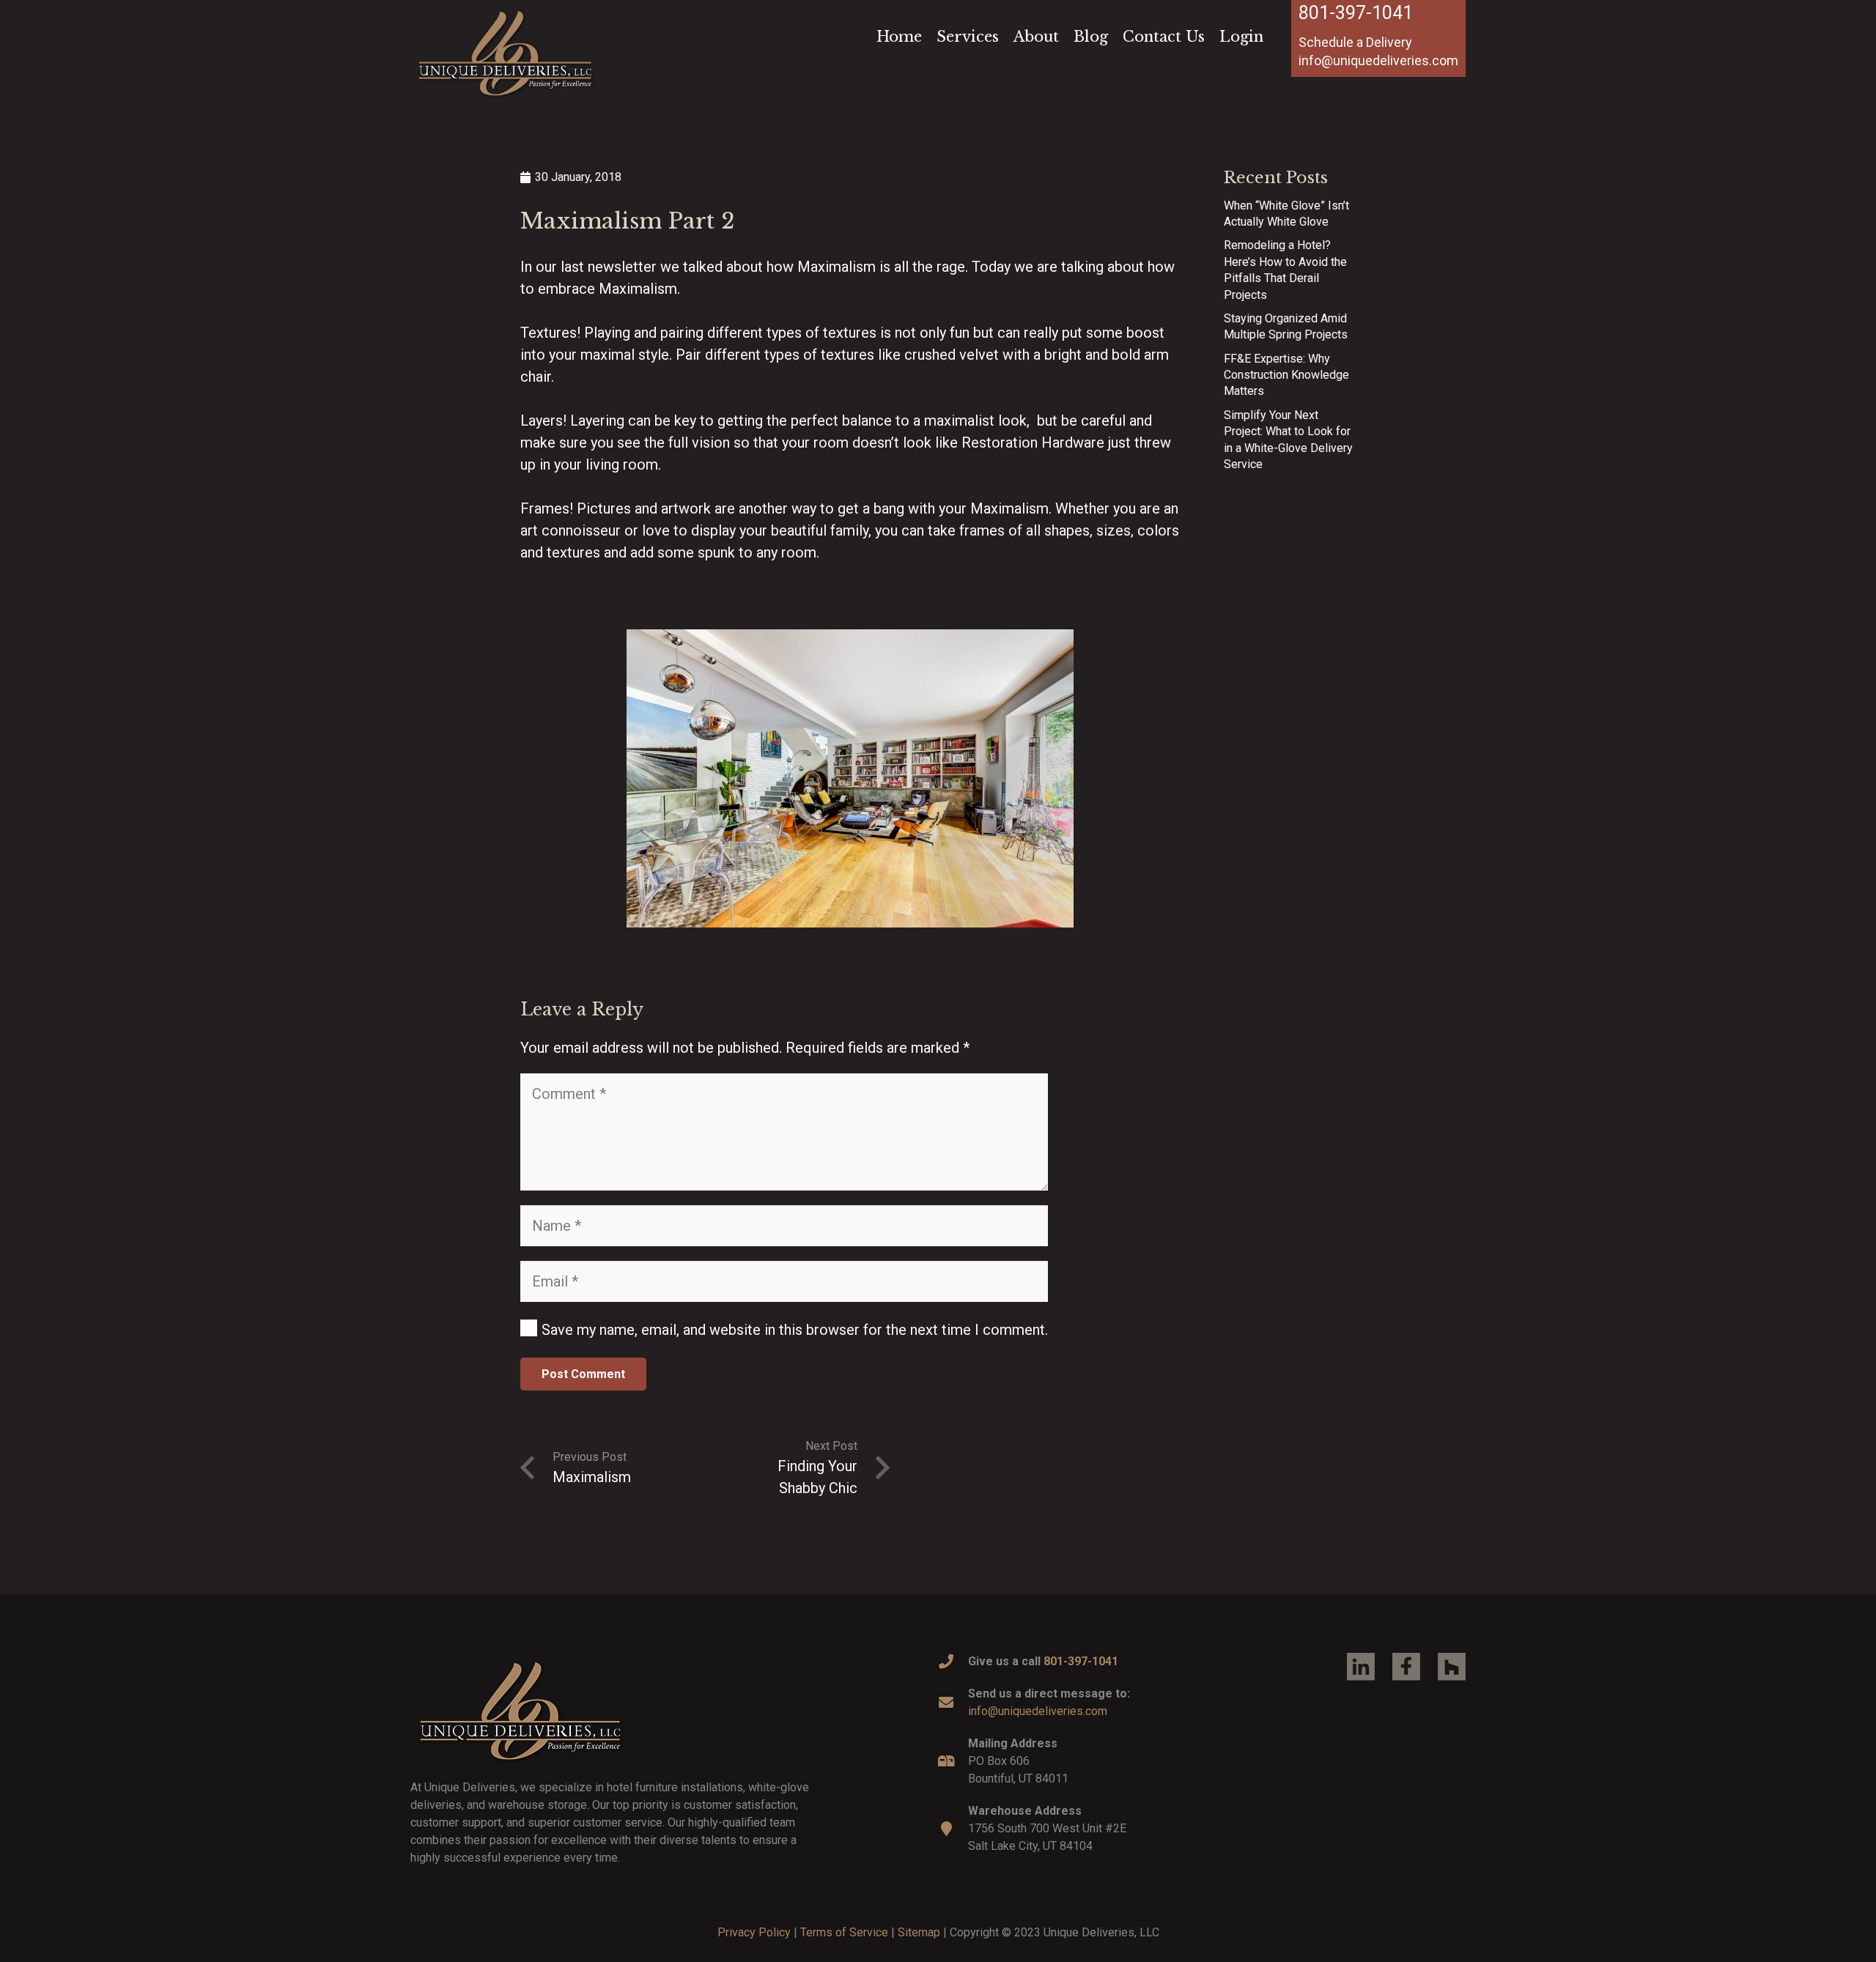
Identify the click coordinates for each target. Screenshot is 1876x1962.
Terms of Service (844, 1932)
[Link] (505, 53)
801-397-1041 (1356, 13)
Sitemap (919, 1932)
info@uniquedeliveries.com (1038, 1711)
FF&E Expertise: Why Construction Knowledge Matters (1286, 375)
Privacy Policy (754, 1932)
